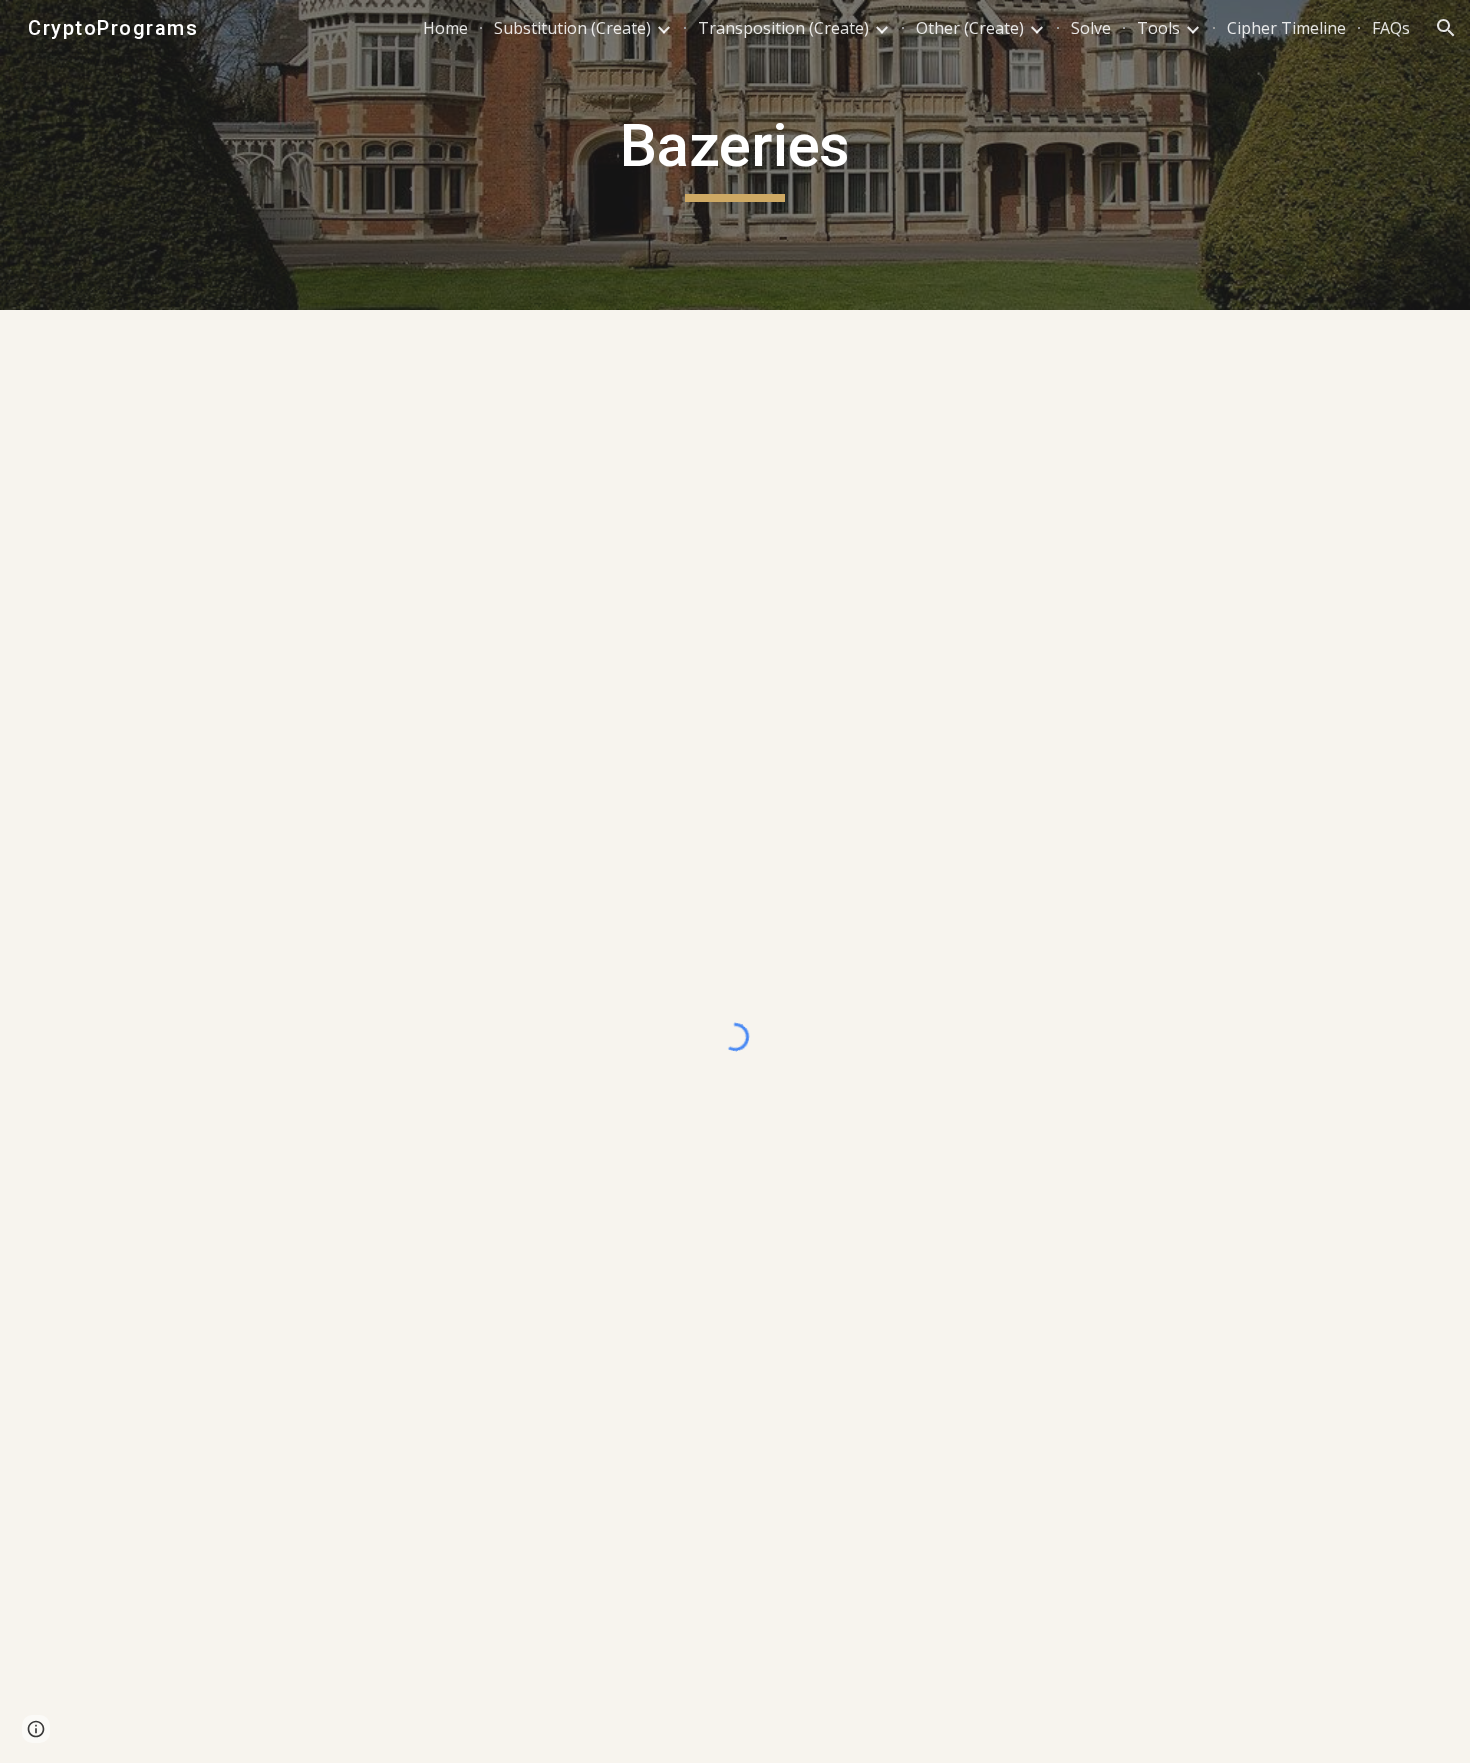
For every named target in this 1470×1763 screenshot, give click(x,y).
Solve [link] (1091, 28)
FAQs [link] (1391, 28)
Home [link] (445, 28)
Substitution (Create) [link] (572, 28)
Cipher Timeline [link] (1286, 28)
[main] (735, 155)
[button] (1446, 28)
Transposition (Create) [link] (783, 28)
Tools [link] (1158, 28)
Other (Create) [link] (970, 28)
